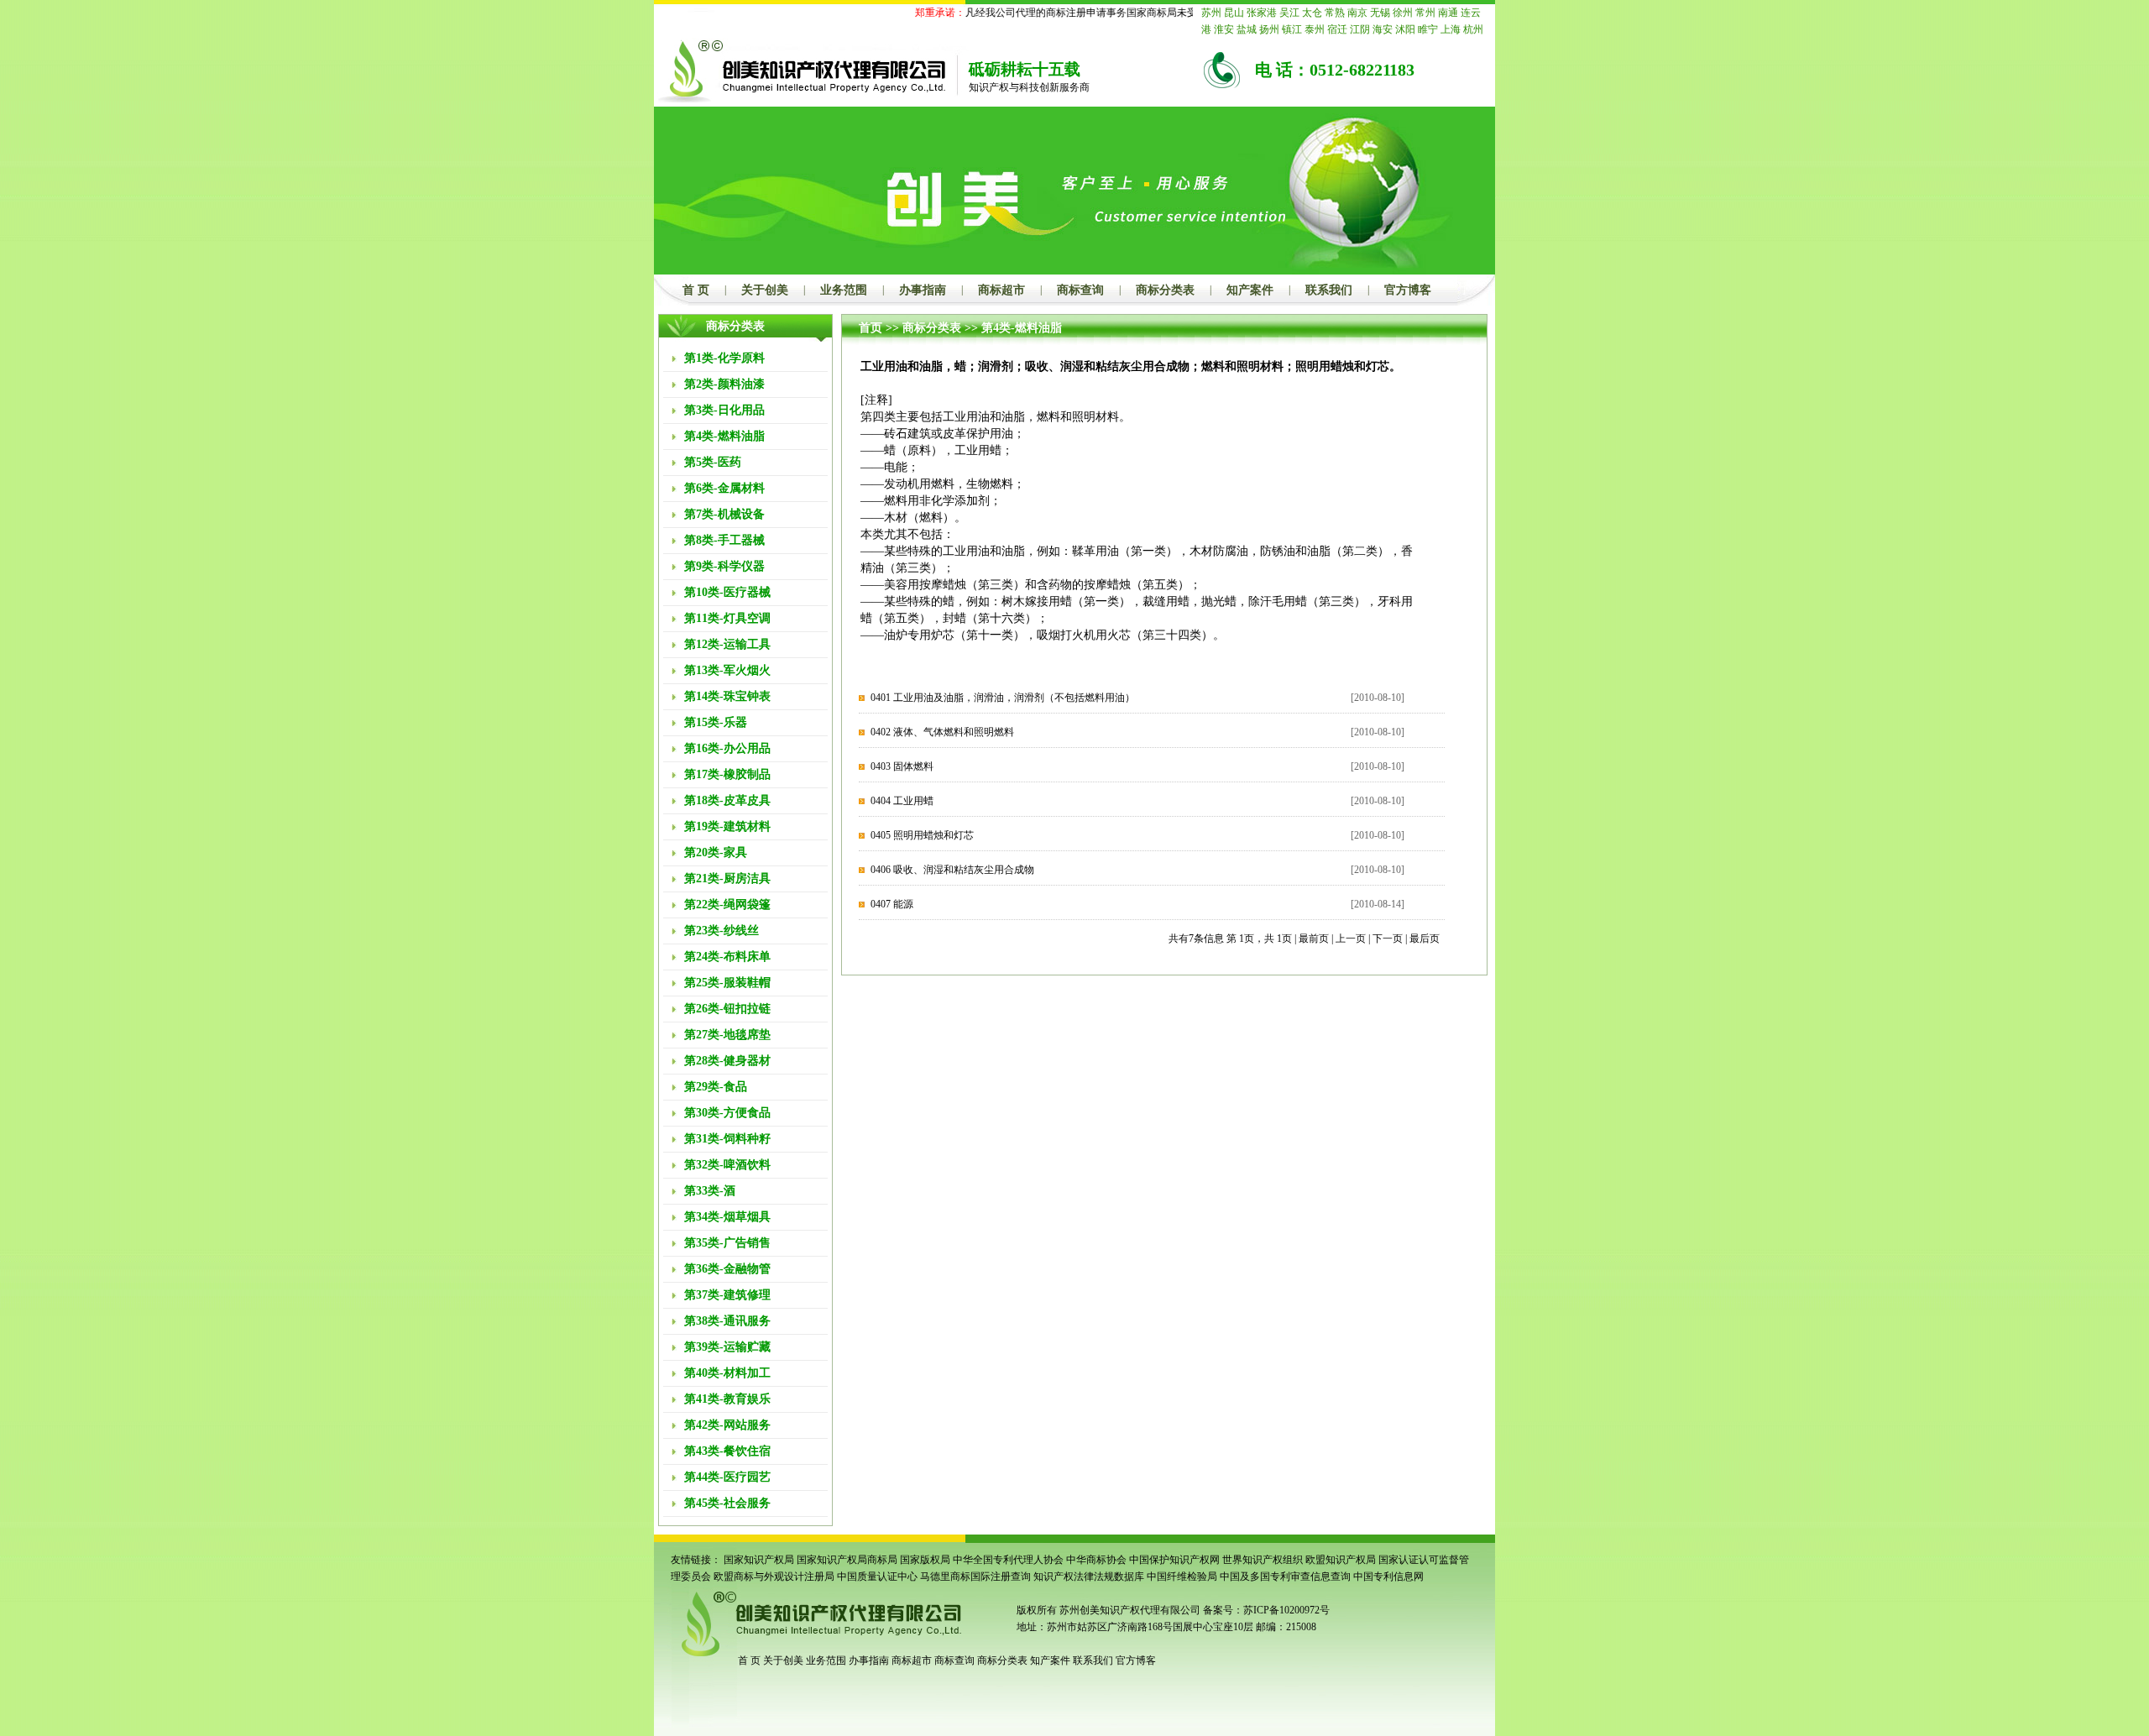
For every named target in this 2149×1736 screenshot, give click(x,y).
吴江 (1289, 13)
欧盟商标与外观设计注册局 (774, 1577)
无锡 (1380, 13)
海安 (1383, 29)
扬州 (1269, 29)
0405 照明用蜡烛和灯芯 (922, 835)
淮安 (1224, 29)
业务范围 (844, 290)
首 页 (696, 290)
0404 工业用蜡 (902, 801)
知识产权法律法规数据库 (1089, 1577)
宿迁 (1337, 29)
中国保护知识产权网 (1174, 1560)
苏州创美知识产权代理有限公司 (1129, 1610)
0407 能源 (892, 904)
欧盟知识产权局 (1341, 1560)
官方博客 (1408, 290)
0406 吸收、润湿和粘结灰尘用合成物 (952, 870)
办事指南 (923, 290)
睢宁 (1428, 29)
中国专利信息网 (1388, 1577)
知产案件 (1250, 290)
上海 (1451, 29)
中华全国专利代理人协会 (1008, 1560)
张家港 (1262, 13)
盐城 (1247, 29)
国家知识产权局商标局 (847, 1560)
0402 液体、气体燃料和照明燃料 (942, 732)
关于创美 (765, 290)
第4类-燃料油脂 (1022, 328)
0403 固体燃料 (902, 766)
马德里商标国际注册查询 (975, 1577)
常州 (1425, 13)
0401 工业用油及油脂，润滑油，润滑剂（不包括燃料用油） (1003, 698)
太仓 (1312, 13)
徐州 (1403, 13)
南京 (1357, 13)
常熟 (1335, 13)
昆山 (1234, 13)
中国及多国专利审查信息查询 (1285, 1577)
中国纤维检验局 (1182, 1577)
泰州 (1315, 29)
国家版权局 (925, 1560)
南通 (1448, 13)
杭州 (1473, 29)
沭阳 (1405, 29)
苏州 (1211, 13)
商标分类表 (1165, 290)
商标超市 (1001, 290)
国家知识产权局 (759, 1560)
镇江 (1292, 29)
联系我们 (1329, 290)
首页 (871, 328)
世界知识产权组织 (1263, 1560)
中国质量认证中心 (877, 1577)
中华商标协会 (1096, 1560)
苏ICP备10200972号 (1286, 1610)
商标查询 (1080, 290)
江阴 (1360, 29)
